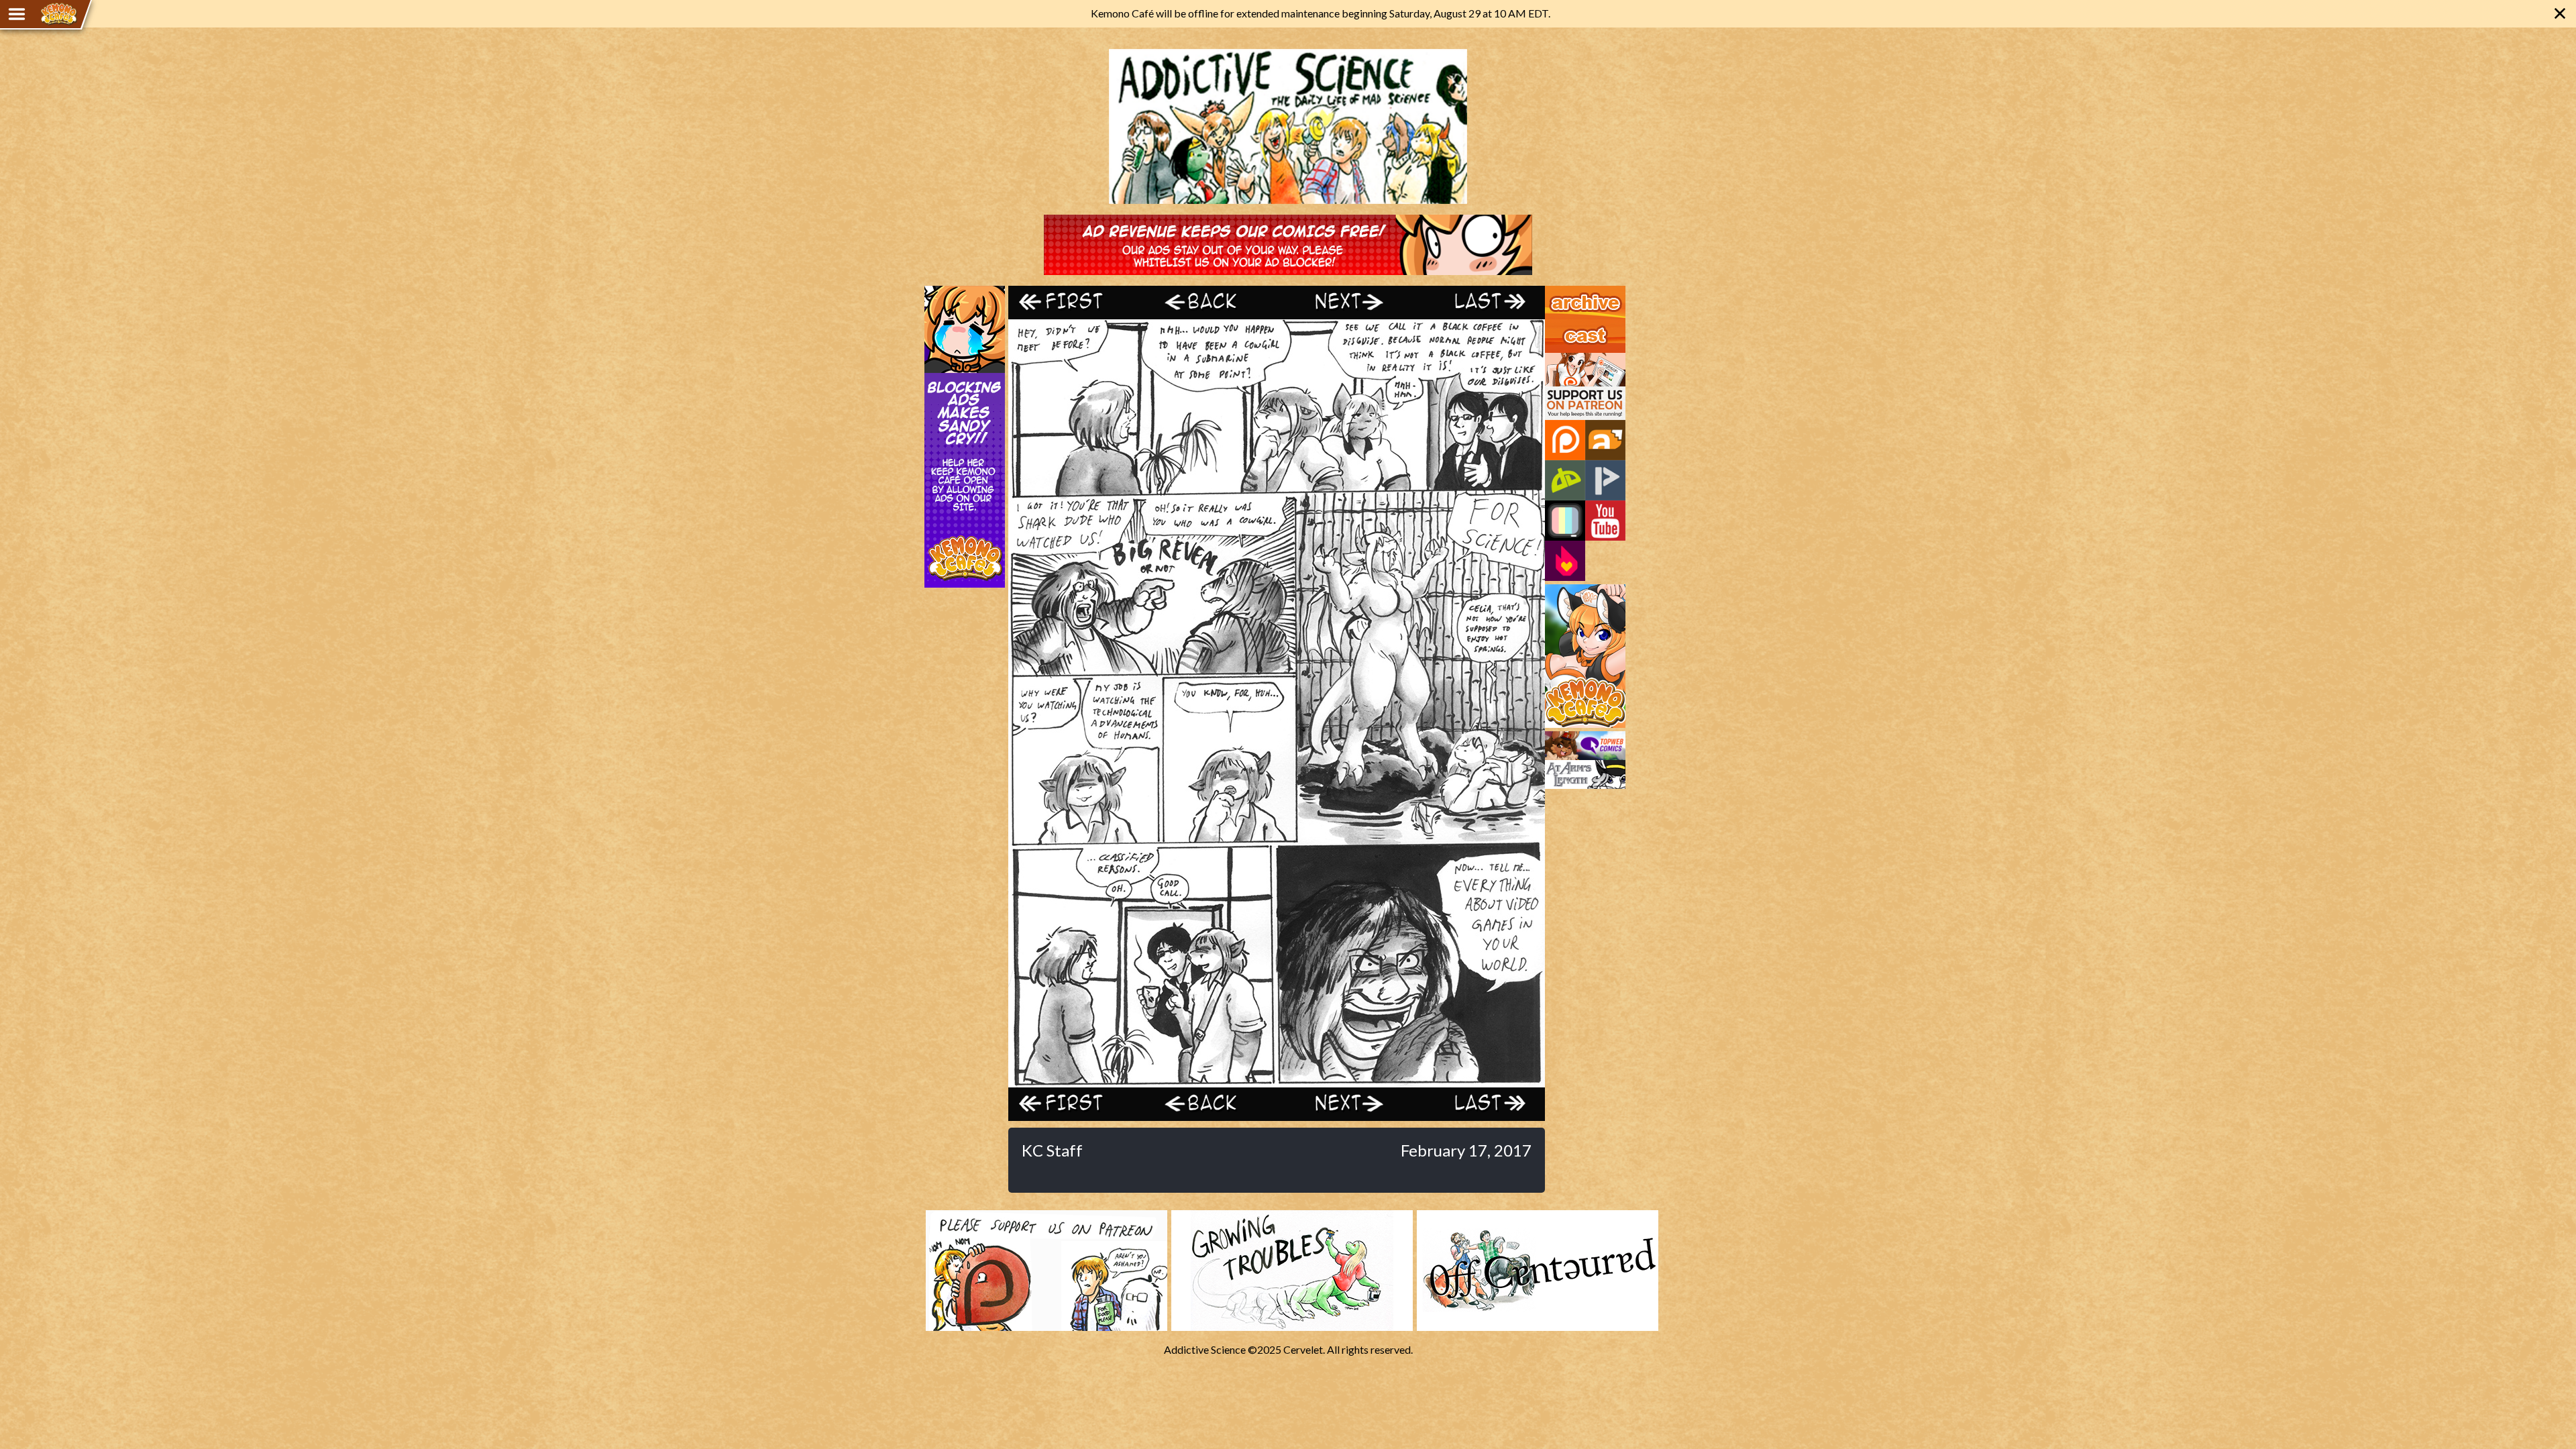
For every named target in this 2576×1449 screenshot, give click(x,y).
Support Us (1571, 359)
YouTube (1605, 521)
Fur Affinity (1605, 440)
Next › (1343, 302)
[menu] (17, 14)
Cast (1556, 325)
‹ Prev (1210, 302)
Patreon (1565, 440)
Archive (1563, 292)
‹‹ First (1075, 302)
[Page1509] (1277, 1080)
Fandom (1565, 561)
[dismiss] (2560, 13)
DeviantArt (1565, 480)
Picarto (1605, 480)
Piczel (1565, 521)
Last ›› (1478, 302)
